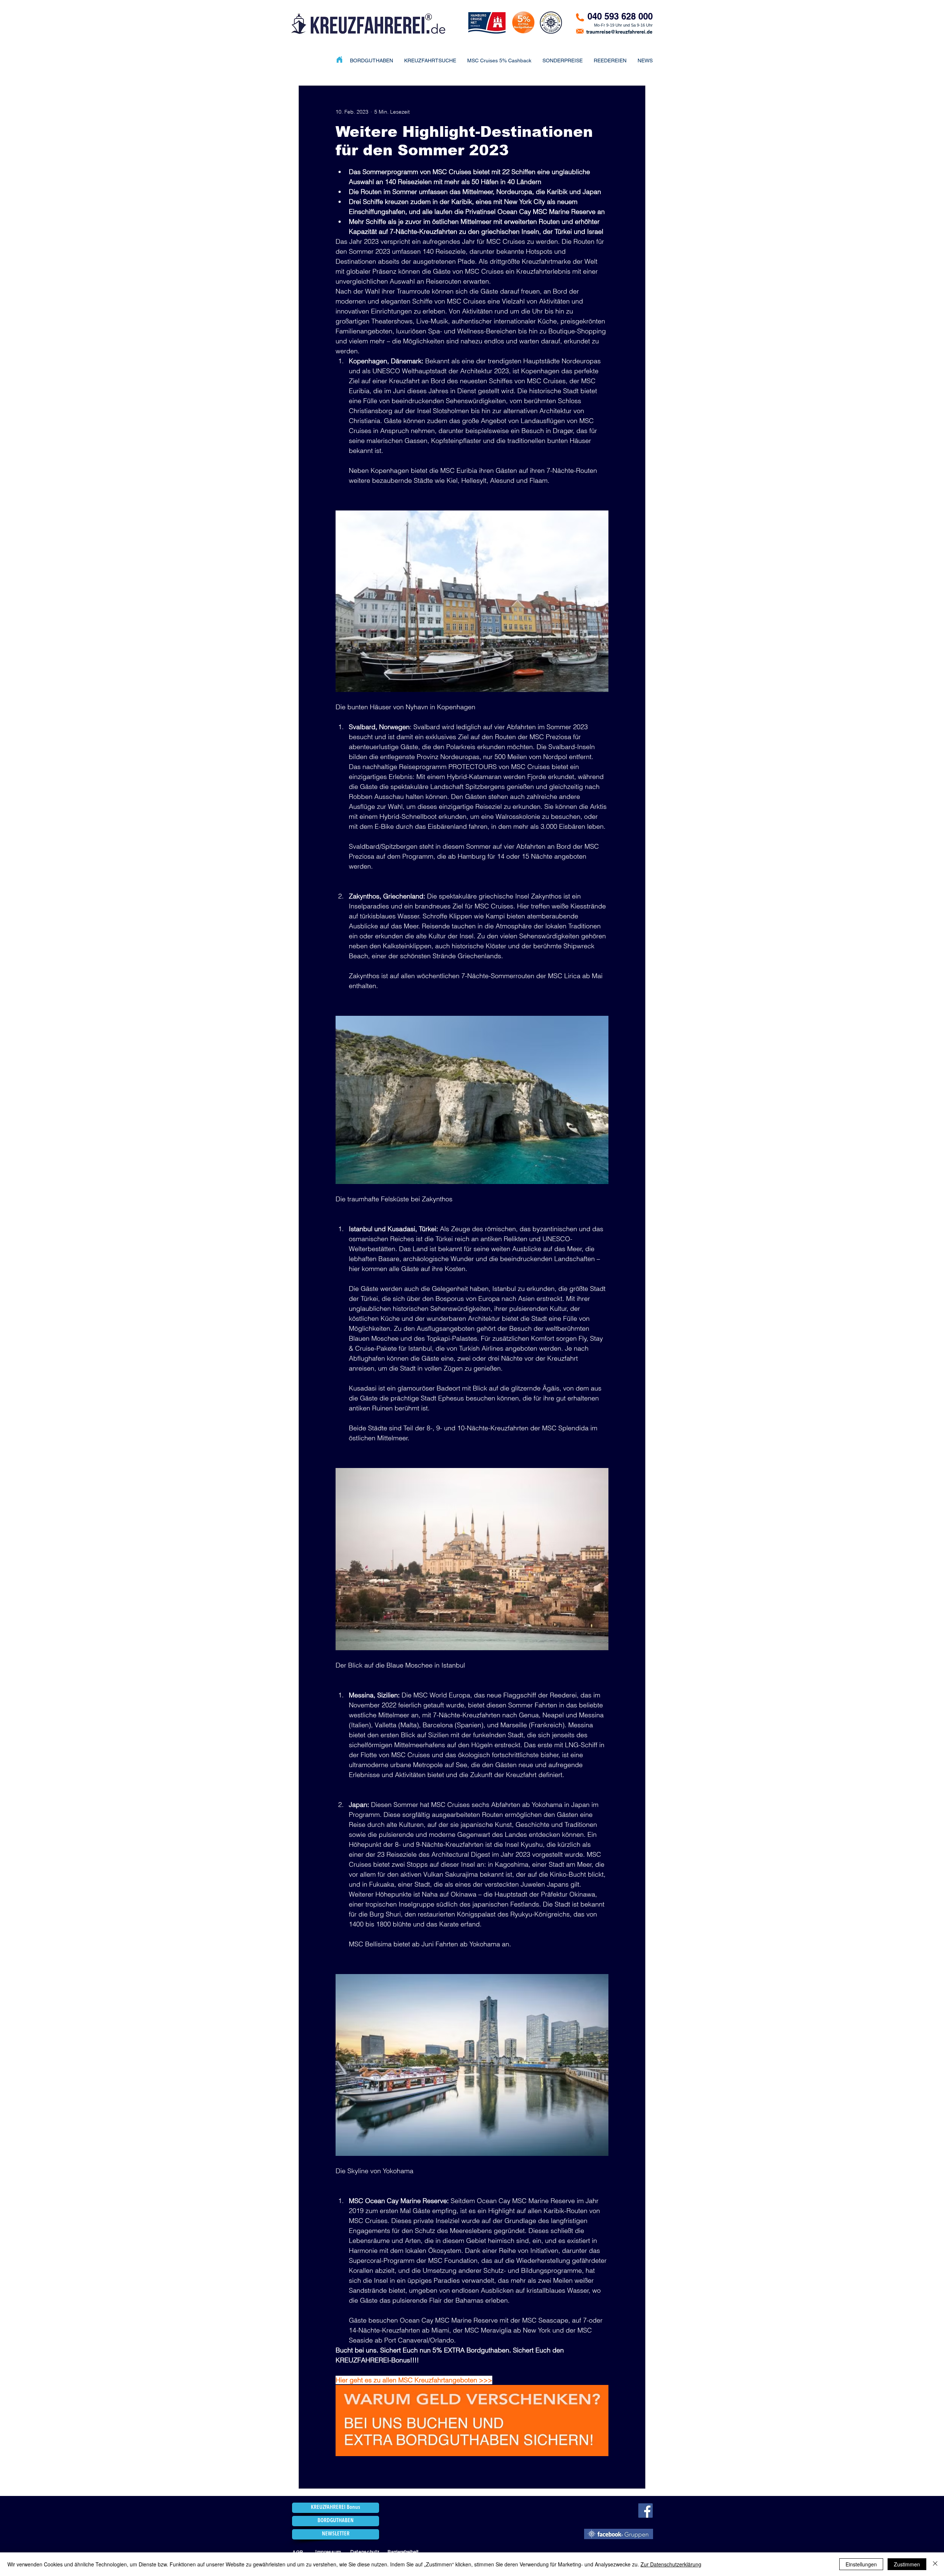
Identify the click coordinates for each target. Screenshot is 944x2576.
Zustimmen (907, 2564)
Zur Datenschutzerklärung (671, 2564)
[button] (563, 60)
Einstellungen (861, 2564)
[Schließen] (935, 2564)
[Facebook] (645, 2511)
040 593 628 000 (620, 16)
